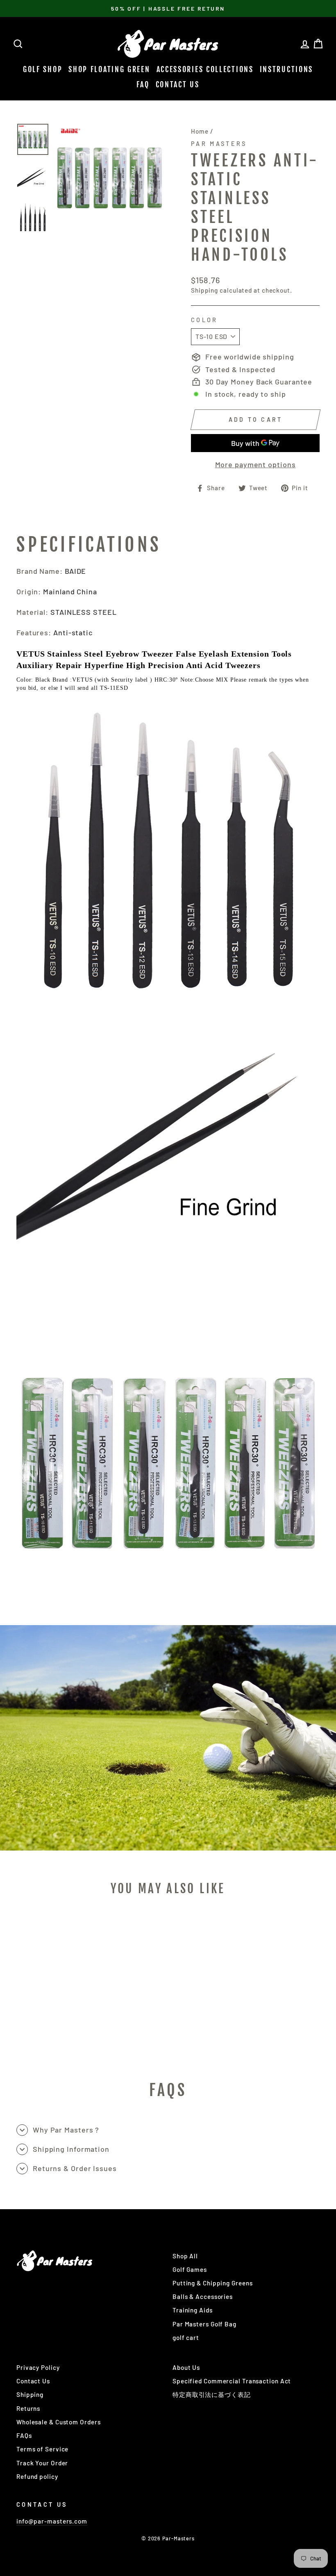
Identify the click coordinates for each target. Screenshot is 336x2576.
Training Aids (193, 2310)
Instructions (286, 69)
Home (200, 131)
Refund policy (37, 2476)
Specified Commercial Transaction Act (232, 2381)
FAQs (24, 2435)
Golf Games (190, 2269)
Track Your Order (42, 2463)
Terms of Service (42, 2449)
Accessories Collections (205, 69)
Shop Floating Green (109, 69)
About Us (186, 2367)
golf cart (186, 2337)
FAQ (143, 84)
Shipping (204, 290)
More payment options (255, 464)
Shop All (185, 2256)
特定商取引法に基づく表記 (212, 2394)
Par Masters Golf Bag (204, 2324)
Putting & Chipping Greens (213, 2283)
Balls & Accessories (203, 2296)
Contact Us (178, 84)
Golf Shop (43, 69)
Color (204, 320)
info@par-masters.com (52, 2521)
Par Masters (219, 144)
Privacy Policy (38, 2367)
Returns (28, 2408)
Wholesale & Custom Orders (59, 2422)
